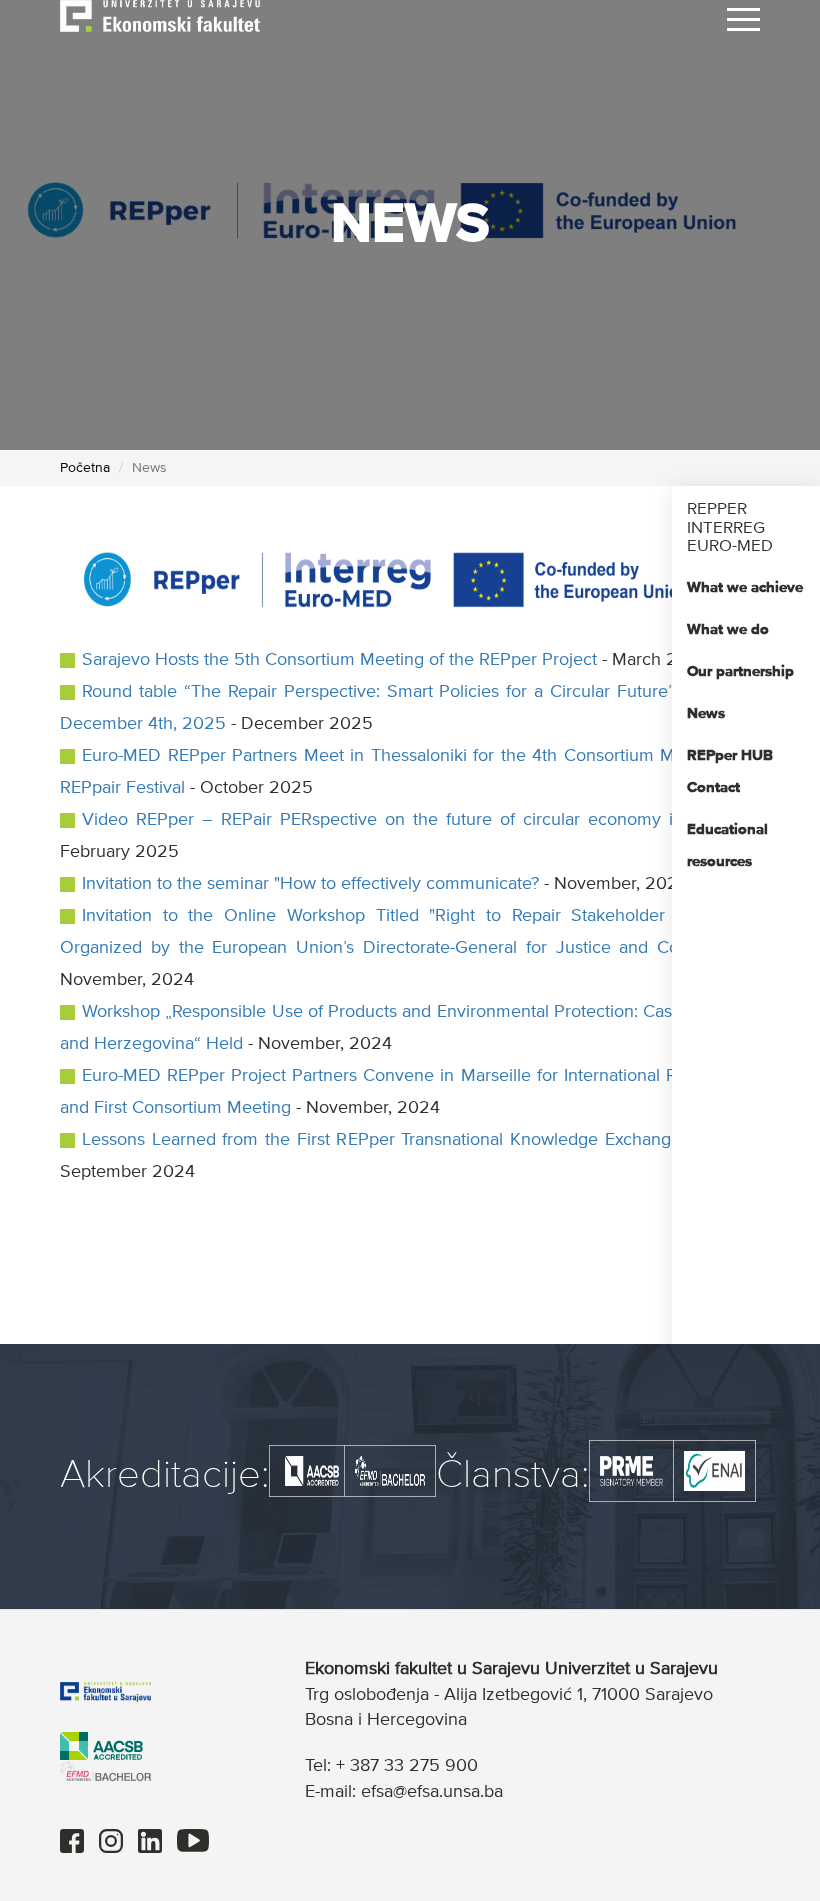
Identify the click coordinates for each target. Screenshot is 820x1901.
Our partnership (740, 671)
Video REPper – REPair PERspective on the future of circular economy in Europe (414, 820)
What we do (728, 629)
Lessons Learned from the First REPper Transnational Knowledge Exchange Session (415, 1140)
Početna (85, 468)
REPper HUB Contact (730, 771)
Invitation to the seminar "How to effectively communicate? (310, 884)
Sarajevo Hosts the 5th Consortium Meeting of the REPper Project (339, 660)
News (706, 713)
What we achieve (745, 587)
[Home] (160, 15)
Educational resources (727, 845)
